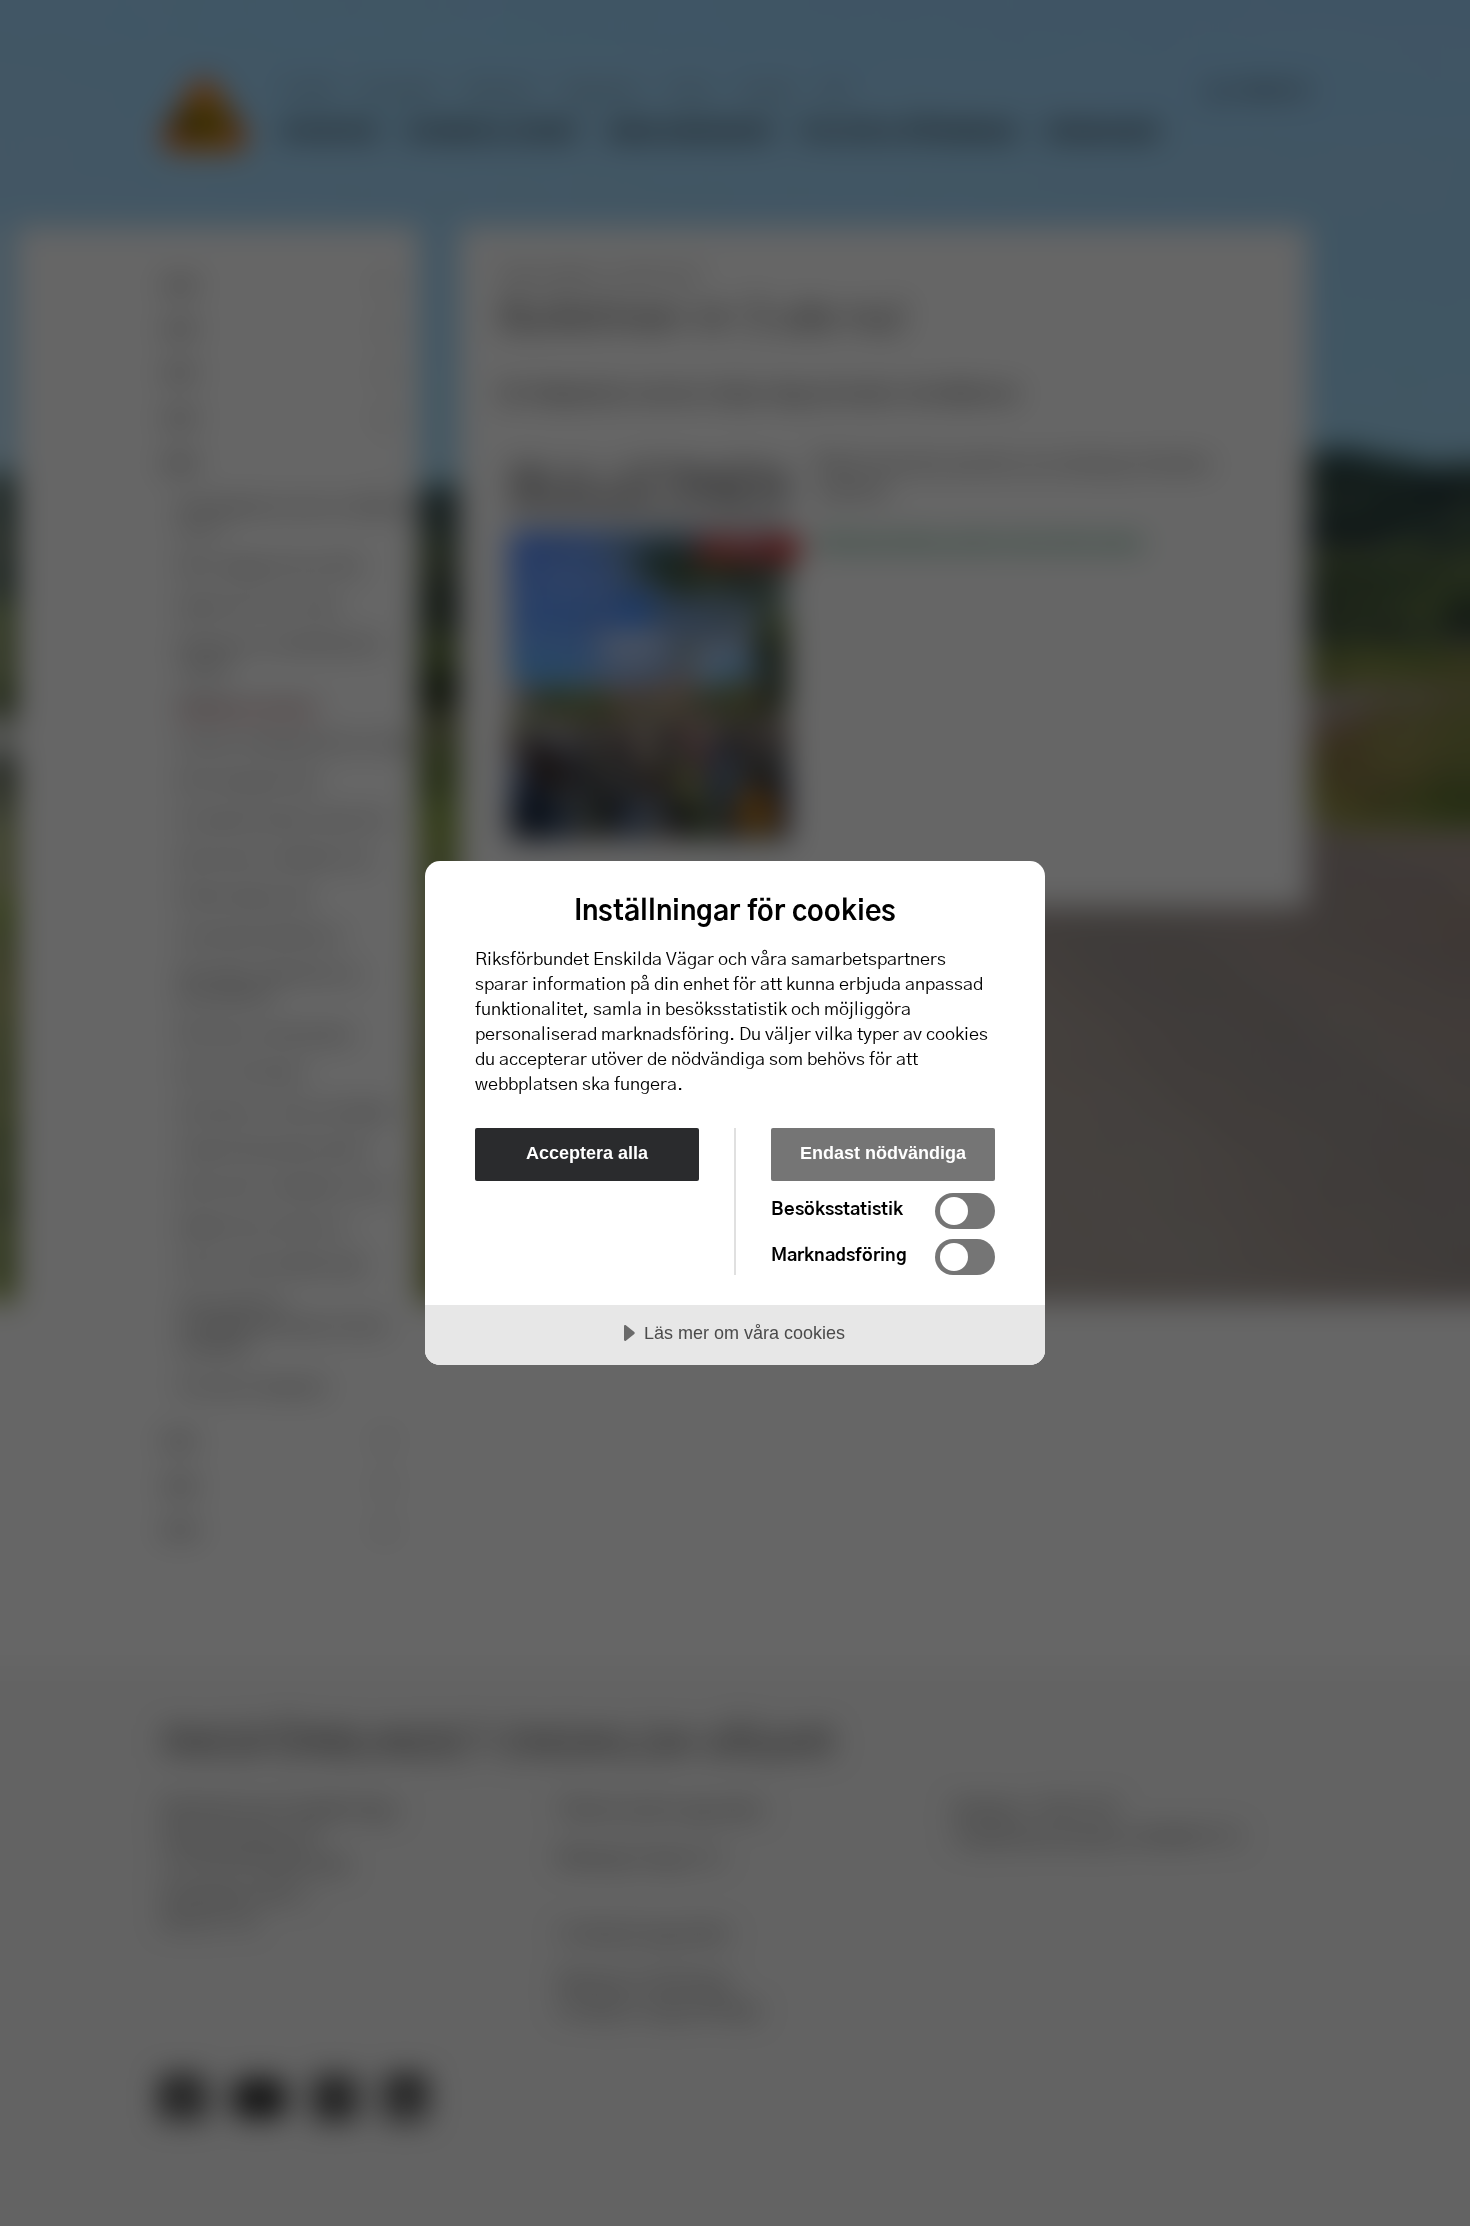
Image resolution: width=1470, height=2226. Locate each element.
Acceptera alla (587, 1153)
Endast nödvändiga (883, 1153)
